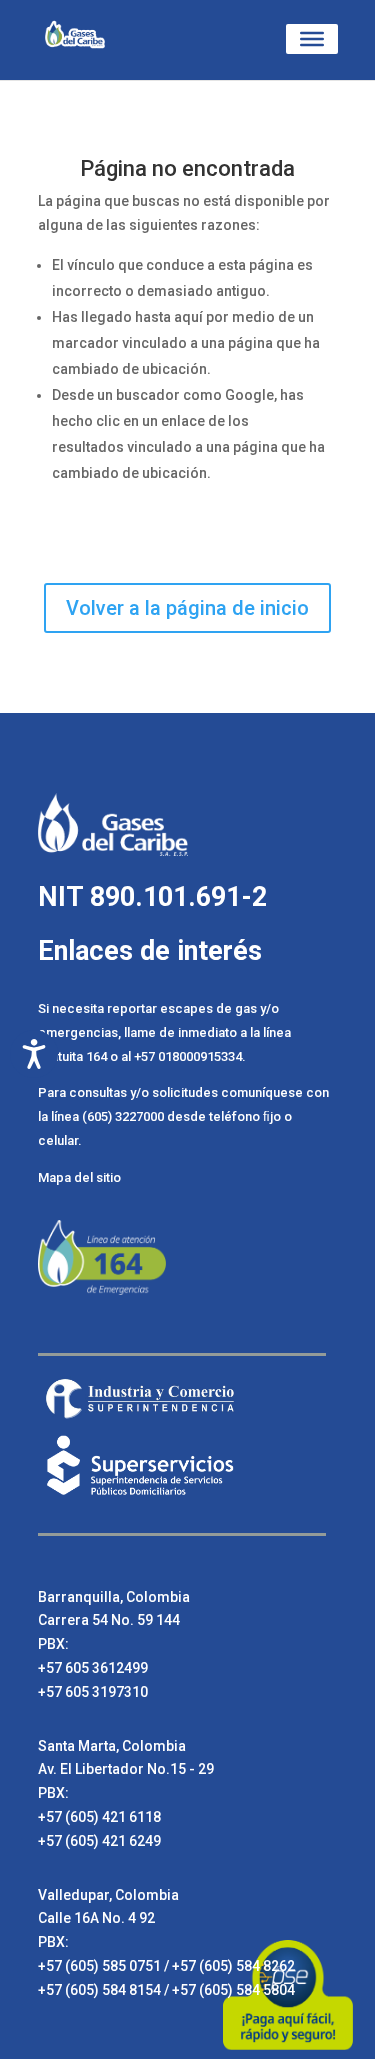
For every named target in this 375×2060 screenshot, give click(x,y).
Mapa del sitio (79, 1177)
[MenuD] (312, 39)
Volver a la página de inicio (187, 608)
